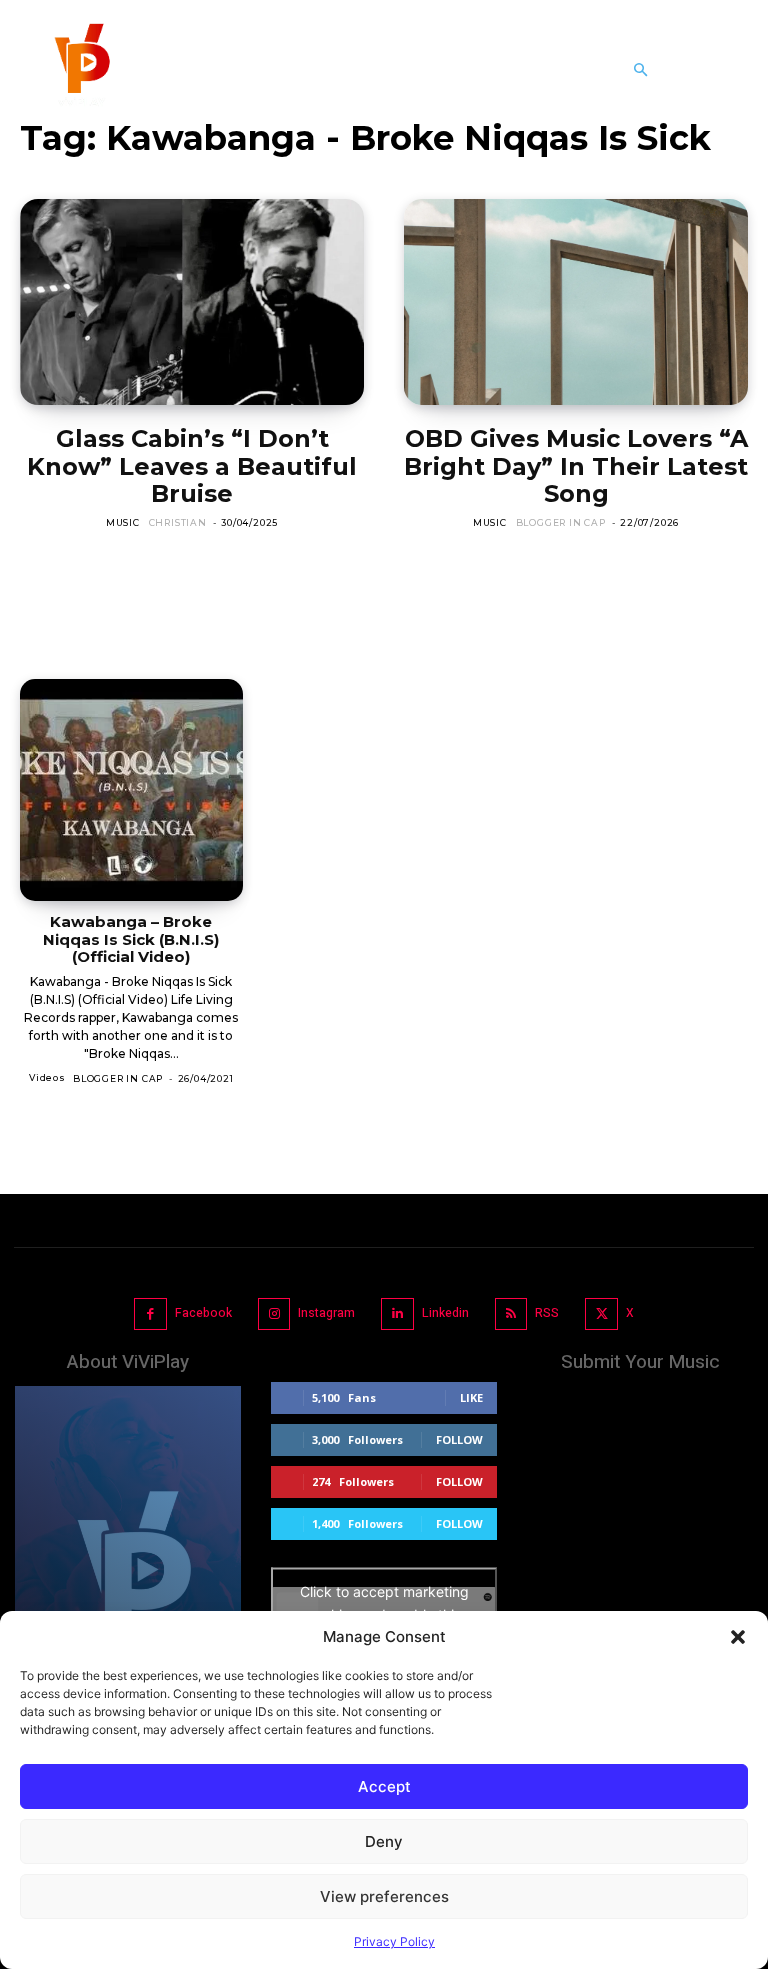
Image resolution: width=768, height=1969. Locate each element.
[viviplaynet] (80, 70)
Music (123, 522)
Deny (384, 1841)
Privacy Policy (394, 1941)
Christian (178, 522)
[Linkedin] (397, 1314)
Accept (384, 1786)
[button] (738, 1637)
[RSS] (511, 1314)
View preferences (384, 1896)
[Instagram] (274, 1314)
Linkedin (445, 1313)
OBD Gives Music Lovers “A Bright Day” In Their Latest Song (576, 466)
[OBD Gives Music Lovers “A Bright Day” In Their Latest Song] (576, 302)
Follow (459, 1439)
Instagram (326, 1313)
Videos (47, 1077)
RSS (547, 1313)
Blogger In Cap (561, 522)
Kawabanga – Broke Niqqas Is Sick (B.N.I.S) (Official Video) (131, 939)
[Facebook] (150, 1314)
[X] (601, 1314)
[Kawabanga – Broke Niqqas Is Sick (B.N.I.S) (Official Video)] (131, 790)
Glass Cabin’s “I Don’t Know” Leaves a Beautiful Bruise (192, 466)
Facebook (203, 1313)
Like (471, 1397)
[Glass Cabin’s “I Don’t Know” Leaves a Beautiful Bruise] (192, 302)
